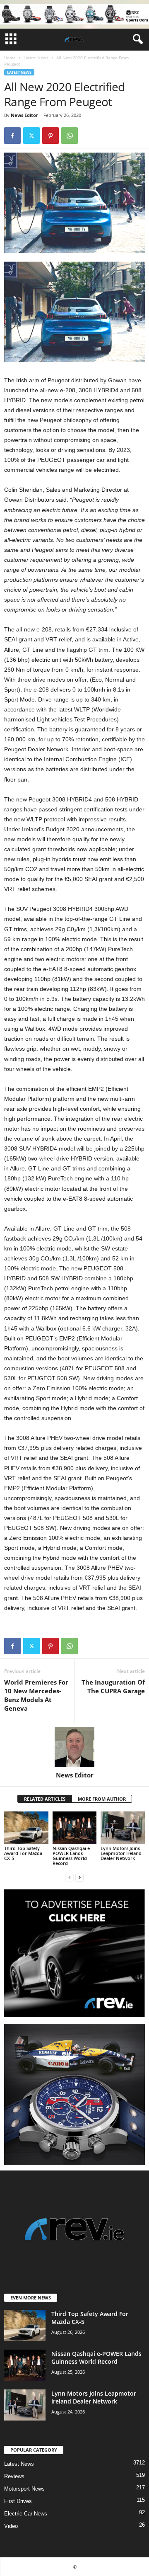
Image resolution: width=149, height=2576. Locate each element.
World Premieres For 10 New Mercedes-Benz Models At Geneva (36, 1695)
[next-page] (79, 1877)
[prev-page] (70, 1877)
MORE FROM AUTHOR (102, 1799)
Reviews (14, 2476)
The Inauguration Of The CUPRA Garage (113, 1686)
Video (11, 2526)
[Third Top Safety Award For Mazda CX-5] (26, 1828)
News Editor (24, 115)
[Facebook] (12, 136)
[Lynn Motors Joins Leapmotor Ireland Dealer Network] (123, 1828)
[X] (31, 136)
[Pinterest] (50, 136)
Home (10, 58)
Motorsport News (24, 2489)
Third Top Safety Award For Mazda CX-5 (23, 1853)
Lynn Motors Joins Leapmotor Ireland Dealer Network (121, 1853)
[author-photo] (74, 1747)
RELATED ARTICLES (45, 1799)
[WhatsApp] (70, 136)
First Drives (18, 2501)
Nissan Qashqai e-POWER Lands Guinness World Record (72, 1856)
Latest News (36, 58)
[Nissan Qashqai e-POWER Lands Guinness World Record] (75, 1828)
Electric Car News (26, 2514)
